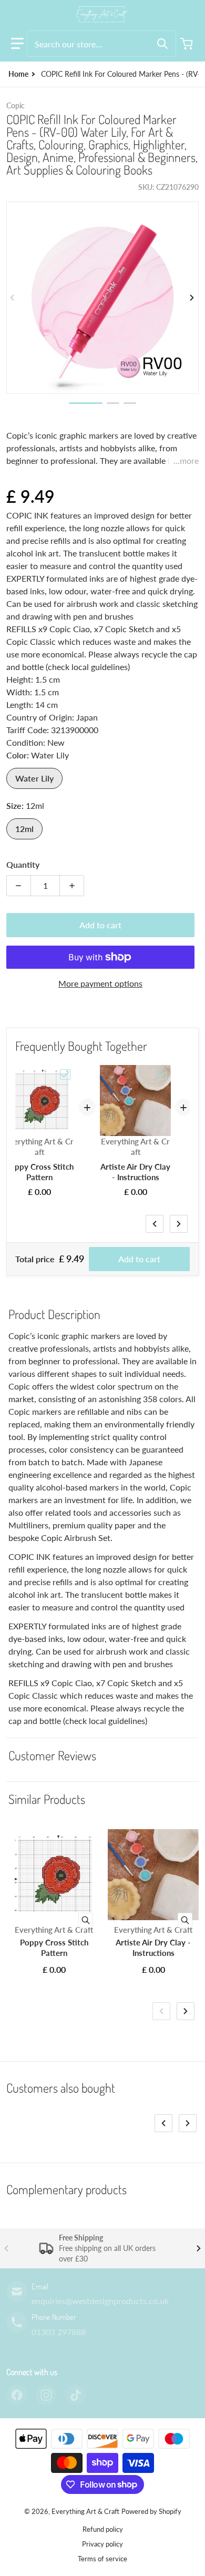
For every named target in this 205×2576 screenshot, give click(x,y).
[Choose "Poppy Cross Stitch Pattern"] (65, 1074)
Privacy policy (102, 2544)
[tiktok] (76, 2395)
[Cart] (188, 44)
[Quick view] (86, 1920)
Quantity (23, 864)
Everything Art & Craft (85, 2511)
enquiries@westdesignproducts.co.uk (100, 2301)
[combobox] (101, 44)
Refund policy (103, 2529)
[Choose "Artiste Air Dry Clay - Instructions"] (161, 1074)
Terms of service (102, 2559)
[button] (17, 44)
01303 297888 (59, 2332)
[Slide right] (192, 298)
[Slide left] (13, 298)
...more (186, 460)
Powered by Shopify (151, 2511)
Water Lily (34, 778)
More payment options (100, 983)
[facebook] (17, 2395)
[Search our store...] (162, 44)
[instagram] (46, 2395)
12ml (24, 829)
